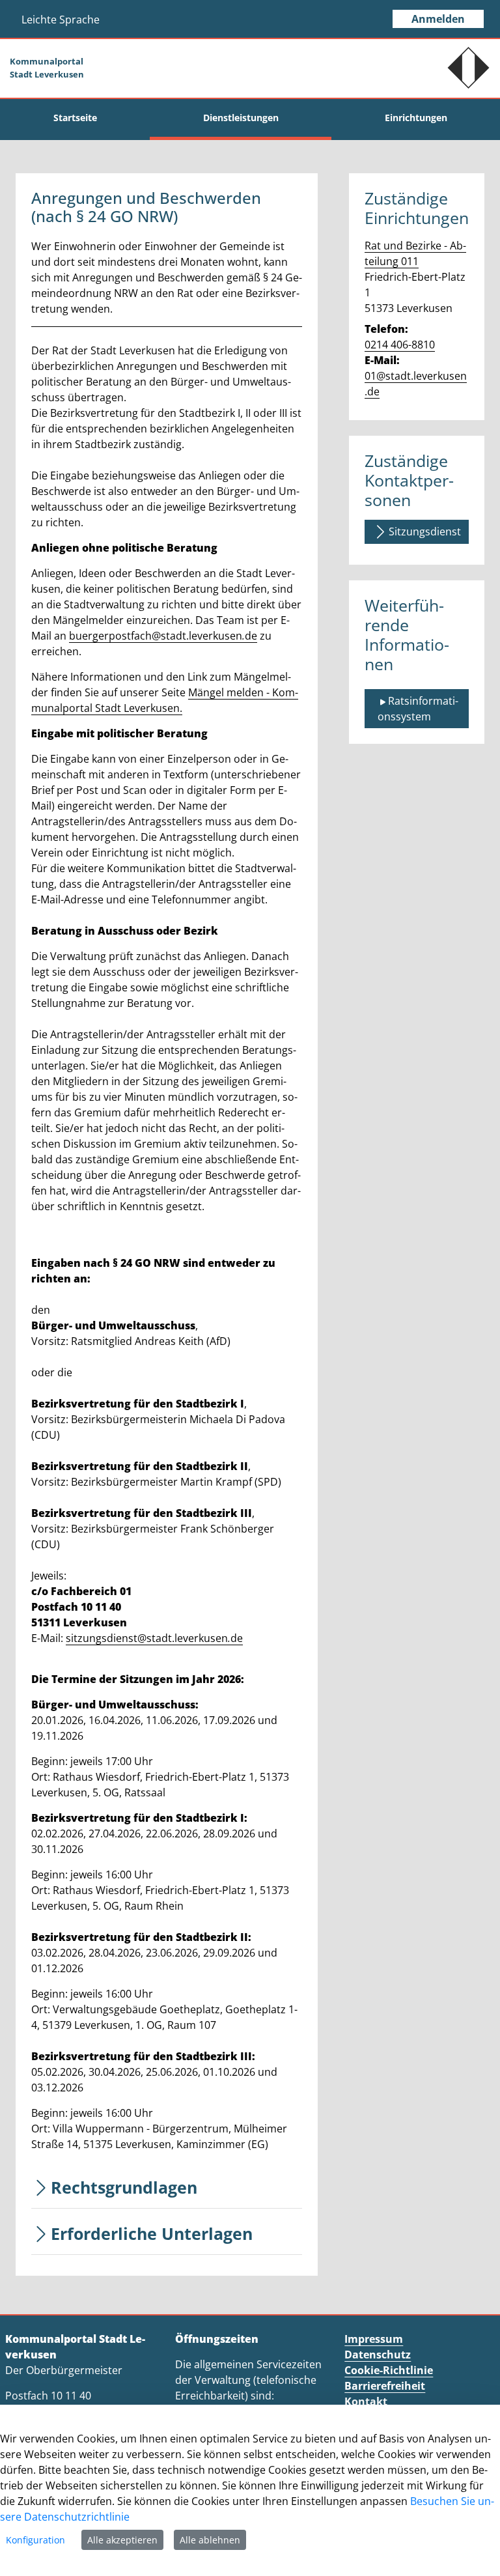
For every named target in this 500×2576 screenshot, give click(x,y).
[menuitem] (75, 118)
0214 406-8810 (400, 345)
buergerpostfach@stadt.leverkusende (163, 636)
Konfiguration (35, 2540)
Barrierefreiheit (385, 2386)
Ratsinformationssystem (418, 709)
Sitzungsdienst (425, 531)
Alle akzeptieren (122, 2540)
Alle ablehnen (210, 2540)
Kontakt (366, 2401)
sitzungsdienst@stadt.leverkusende (154, 1638)
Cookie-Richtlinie (389, 2370)
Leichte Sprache (61, 20)
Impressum (374, 2339)
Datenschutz (378, 2355)
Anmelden (438, 19)
